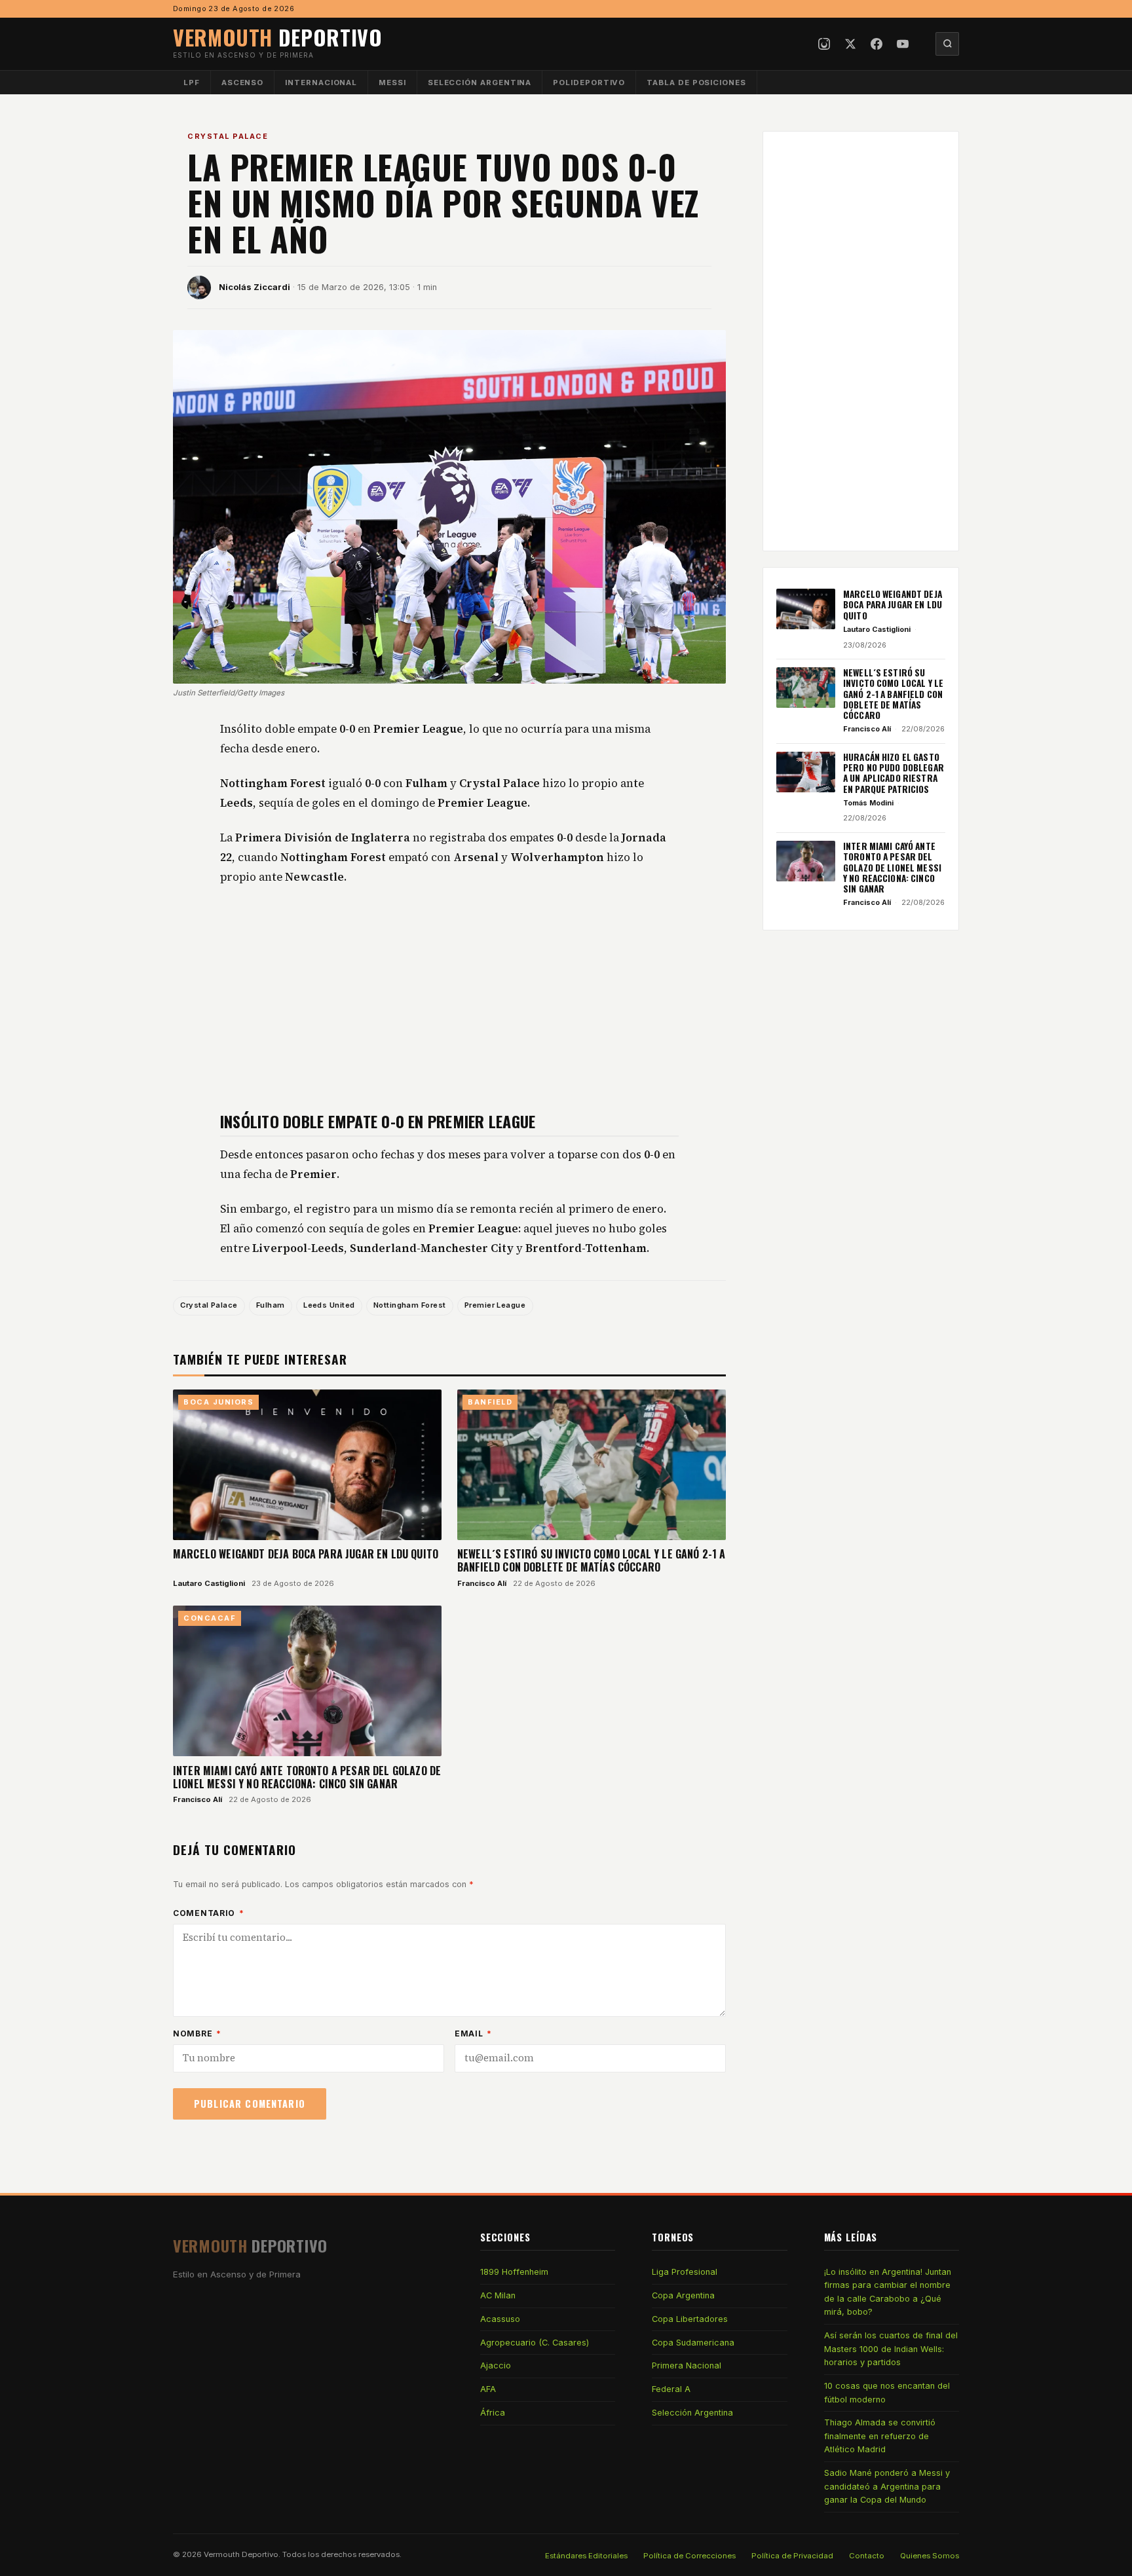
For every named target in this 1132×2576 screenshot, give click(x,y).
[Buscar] (947, 44)
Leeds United (329, 1305)
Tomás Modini (868, 803)
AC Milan (498, 2295)
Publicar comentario (250, 2104)
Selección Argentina (480, 83)
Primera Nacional (687, 2365)
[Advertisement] (449, 998)
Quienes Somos (930, 2556)
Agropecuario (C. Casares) (535, 2343)
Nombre (197, 2033)
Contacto (867, 2556)
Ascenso (242, 83)
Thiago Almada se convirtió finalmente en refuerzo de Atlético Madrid (880, 2436)
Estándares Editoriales (586, 2556)
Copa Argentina (683, 2295)
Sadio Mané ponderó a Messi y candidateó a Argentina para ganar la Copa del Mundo (887, 2486)
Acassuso (500, 2319)
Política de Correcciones (689, 2556)
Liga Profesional (685, 2272)
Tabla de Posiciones (696, 83)
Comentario (209, 1913)
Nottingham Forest (410, 1305)
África (493, 2413)
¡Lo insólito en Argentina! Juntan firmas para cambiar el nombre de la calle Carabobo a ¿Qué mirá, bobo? (888, 2292)
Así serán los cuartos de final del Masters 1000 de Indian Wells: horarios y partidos (891, 2349)
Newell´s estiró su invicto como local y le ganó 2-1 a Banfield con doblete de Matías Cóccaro (591, 1560)
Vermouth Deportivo (241, 2554)
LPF (192, 83)
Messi (392, 83)
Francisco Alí (482, 1583)
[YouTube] (903, 44)
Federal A (671, 2389)
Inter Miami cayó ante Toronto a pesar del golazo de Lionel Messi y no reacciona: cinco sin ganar (307, 1777)
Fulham (271, 1305)
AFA (488, 2389)
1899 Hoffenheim (514, 2272)
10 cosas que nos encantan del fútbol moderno (887, 2392)
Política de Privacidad (792, 2556)
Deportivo (278, 37)
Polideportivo (589, 83)
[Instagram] (824, 44)
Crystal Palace (228, 136)
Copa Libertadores (690, 2319)
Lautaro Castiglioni (209, 1583)
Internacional (321, 83)
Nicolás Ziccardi (255, 287)
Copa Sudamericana (693, 2343)
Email (473, 2033)
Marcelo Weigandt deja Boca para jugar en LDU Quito (306, 1554)
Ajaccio (496, 2365)
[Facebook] (877, 44)
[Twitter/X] (850, 44)
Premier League (495, 1305)
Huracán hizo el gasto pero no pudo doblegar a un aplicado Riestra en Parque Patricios (894, 773)
